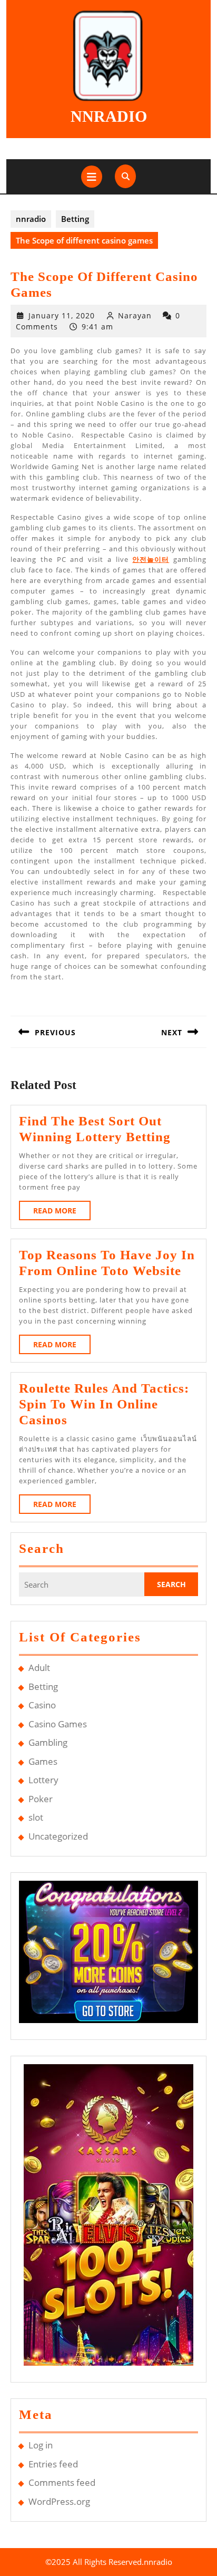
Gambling (48, 1742)
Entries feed (53, 2464)
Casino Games (58, 1724)
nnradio (109, 116)
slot (36, 1817)
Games (43, 1761)
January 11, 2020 (62, 315)
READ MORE (62, 1213)
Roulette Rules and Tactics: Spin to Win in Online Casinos (104, 1404)
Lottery (43, 1780)
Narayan (135, 315)
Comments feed (62, 2482)
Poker (41, 1799)
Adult (39, 1668)
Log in (41, 2445)
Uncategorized (58, 1836)
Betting (75, 219)
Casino (42, 1705)
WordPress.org (59, 2501)
